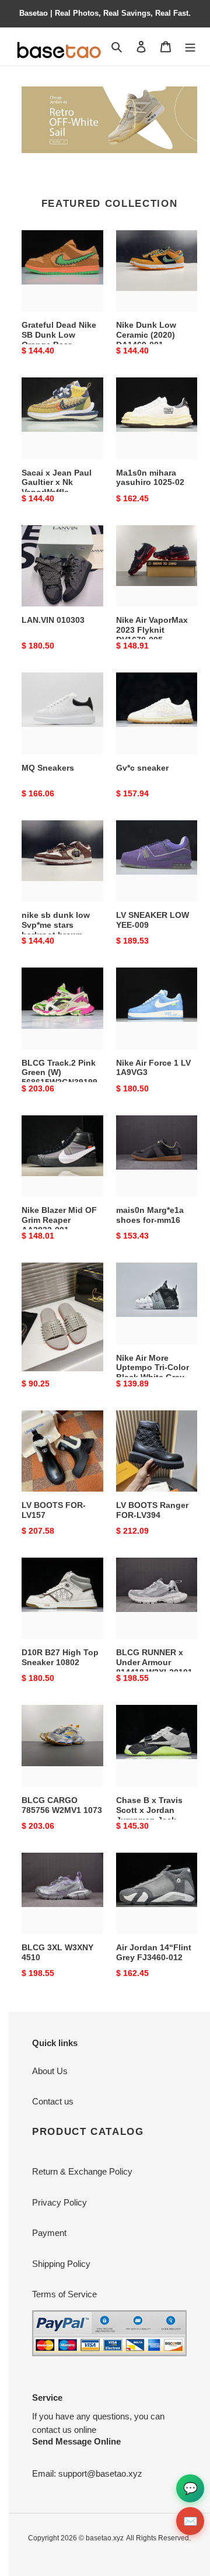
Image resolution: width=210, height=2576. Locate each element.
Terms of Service (64, 2294)
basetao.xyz (105, 2538)
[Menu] (190, 46)
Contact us (53, 2101)
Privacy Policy (60, 2202)
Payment (49, 2233)
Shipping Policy (61, 2264)
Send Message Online (76, 2441)
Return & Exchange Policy (82, 2171)
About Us (50, 2071)
